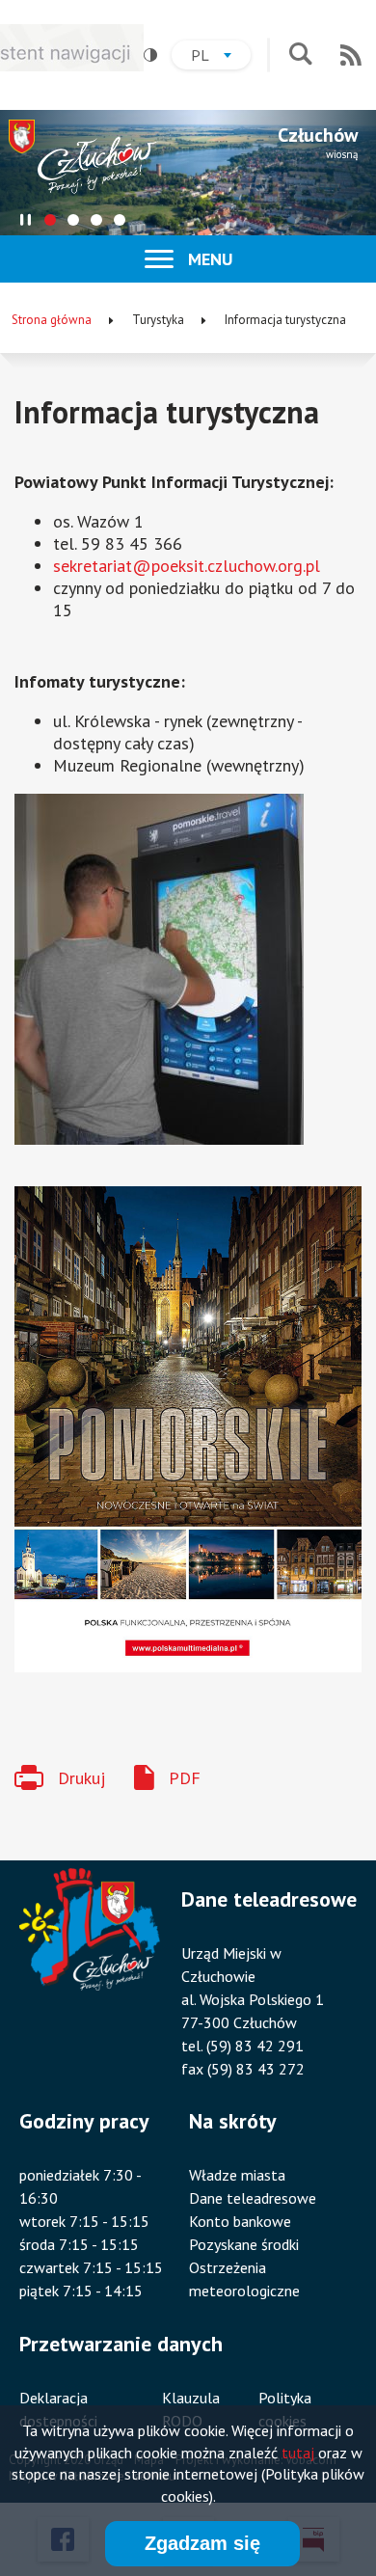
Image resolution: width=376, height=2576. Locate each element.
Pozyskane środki (244, 2244)
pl (221, 57)
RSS (351, 55)
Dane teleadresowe (253, 2198)
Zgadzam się (202, 2543)
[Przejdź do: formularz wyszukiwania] (300, 55)
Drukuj (81, 1778)
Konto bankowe (240, 2221)
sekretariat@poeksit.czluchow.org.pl (187, 566)
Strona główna (52, 320)
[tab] (50, 220)
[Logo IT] (17, 1693)
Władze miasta (237, 2175)
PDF (185, 1778)
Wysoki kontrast (150, 55)
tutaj (298, 2453)
